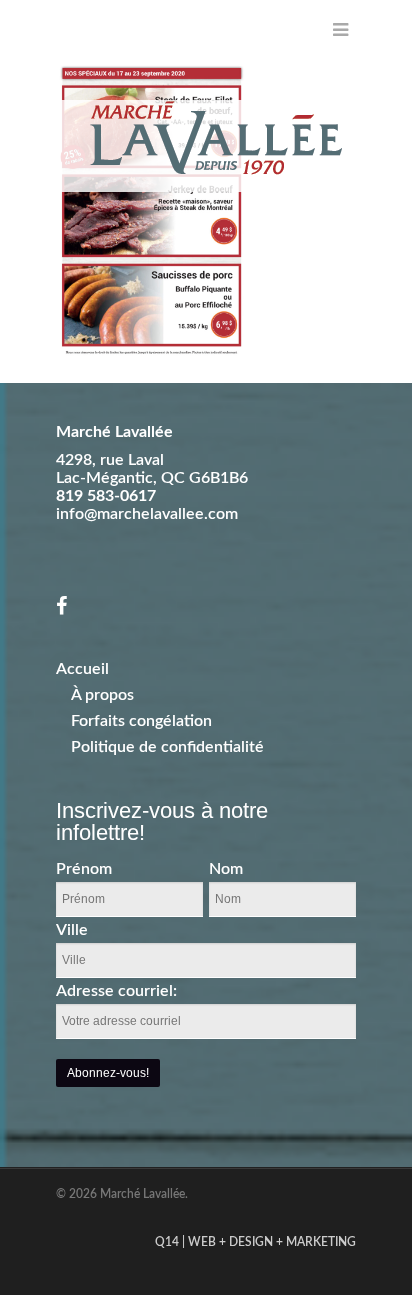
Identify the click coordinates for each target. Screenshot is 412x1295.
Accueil (82, 669)
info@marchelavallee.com (147, 514)
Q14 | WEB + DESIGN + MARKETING (255, 1242)
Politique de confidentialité (167, 747)
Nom (226, 869)
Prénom (84, 869)
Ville (72, 930)
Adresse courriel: (116, 991)
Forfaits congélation (141, 721)
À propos (102, 695)
